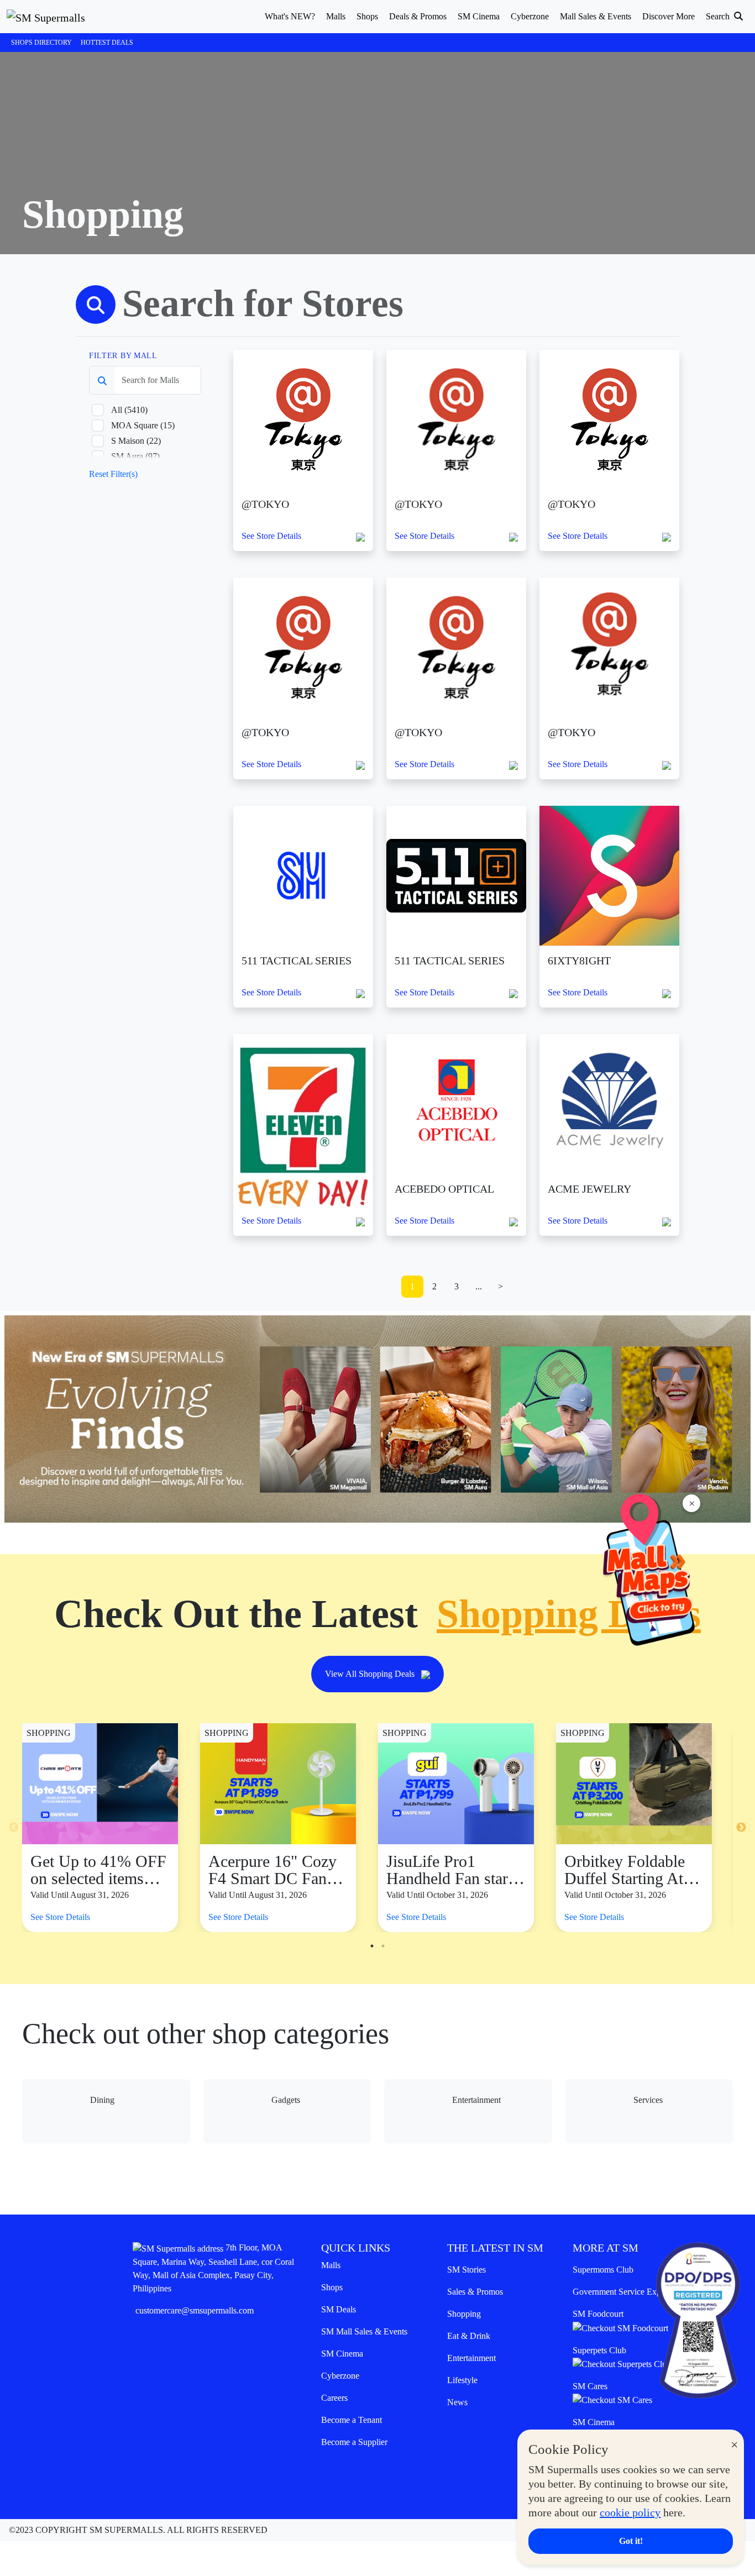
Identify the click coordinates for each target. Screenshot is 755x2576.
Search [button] (719, 16)
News (457, 2402)
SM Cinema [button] (479, 16)
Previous (14, 1828)
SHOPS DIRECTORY (41, 43)
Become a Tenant (352, 2420)
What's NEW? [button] (290, 16)
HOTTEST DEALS (107, 43)
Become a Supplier (354, 2442)
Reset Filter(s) (113, 474)
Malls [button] (336, 16)
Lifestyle (462, 2380)
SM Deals (339, 2309)
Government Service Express (623, 2292)
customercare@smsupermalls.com (195, 2310)
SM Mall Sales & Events (364, 2331)
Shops (332, 2287)
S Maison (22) (136, 441)
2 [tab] (383, 1946)
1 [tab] (372, 1946)
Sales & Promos (475, 2292)
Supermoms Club (603, 2270)
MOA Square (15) (143, 425)
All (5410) (129, 410)
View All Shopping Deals (371, 1674)
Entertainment (471, 2358)
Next (741, 1828)
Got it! (631, 2541)
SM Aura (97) (135, 456)
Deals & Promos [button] (418, 16)
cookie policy (630, 2512)
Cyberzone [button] (530, 16)
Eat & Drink (469, 2336)
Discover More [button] (669, 16)
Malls (331, 2265)
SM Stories (466, 2270)
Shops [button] (367, 16)
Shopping (464, 2314)
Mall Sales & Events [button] (596, 16)
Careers (334, 2398)
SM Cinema (342, 2354)
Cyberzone (340, 2376)
